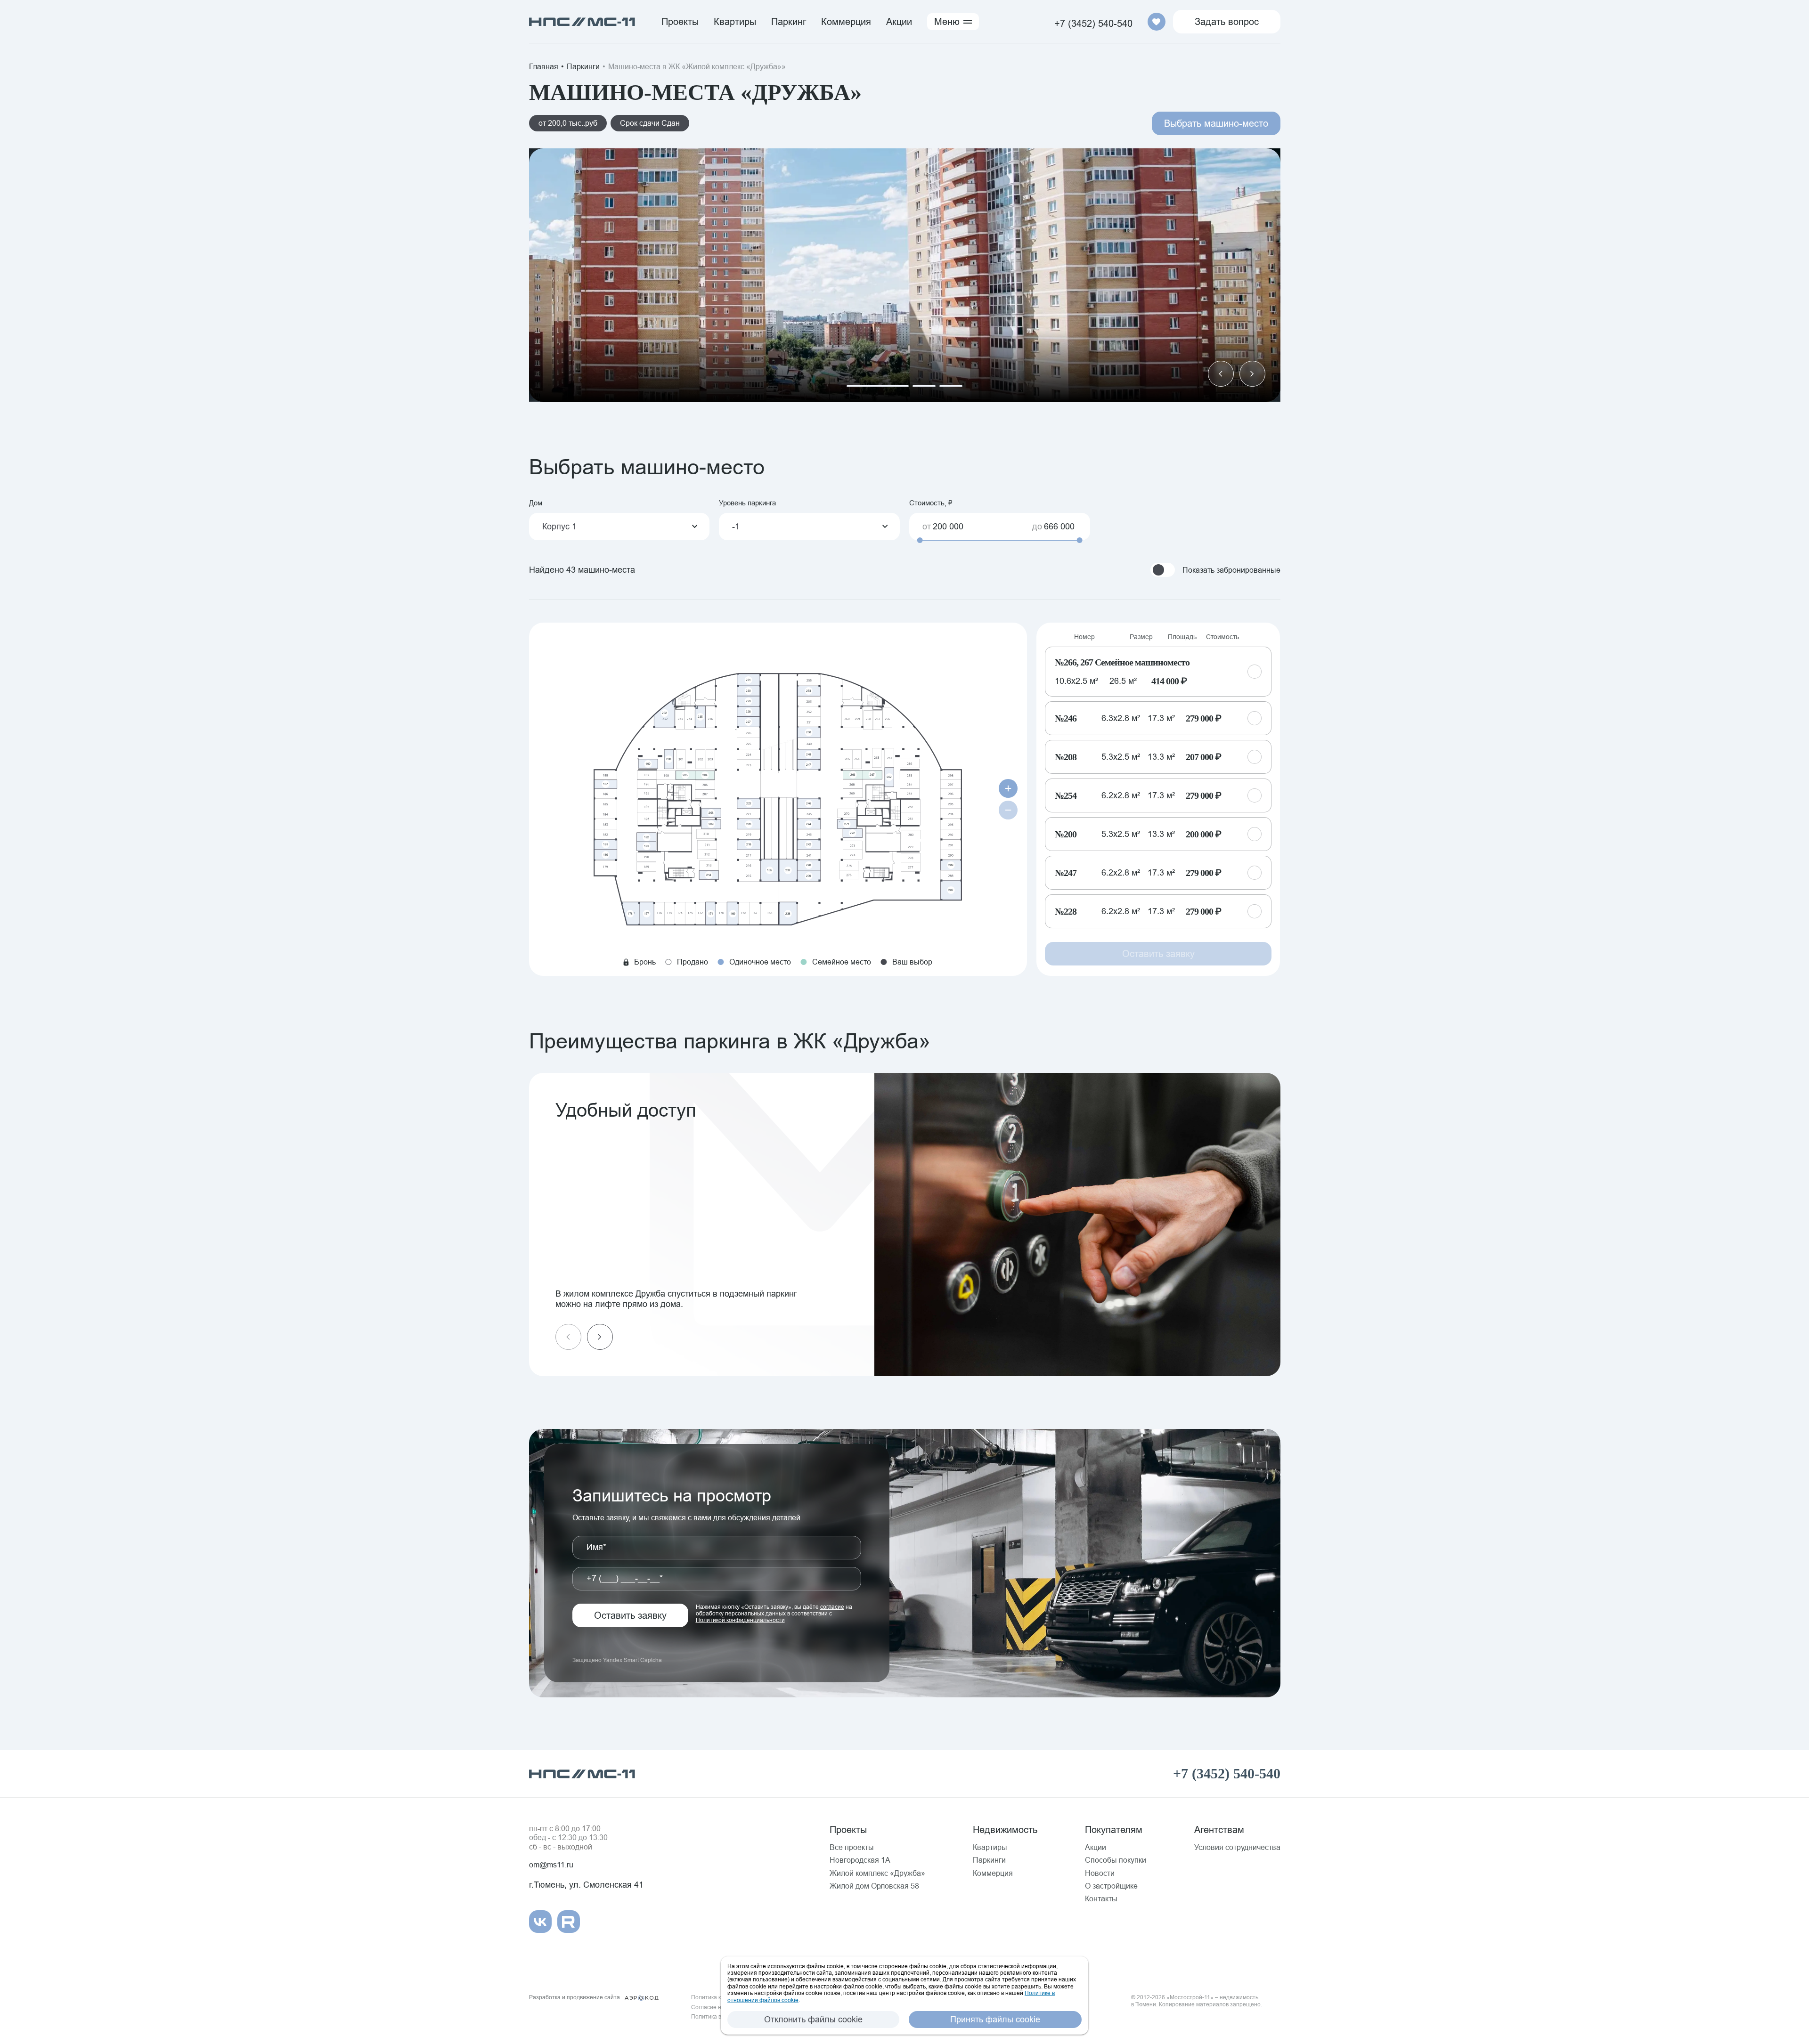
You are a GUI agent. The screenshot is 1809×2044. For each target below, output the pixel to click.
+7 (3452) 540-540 (1093, 23)
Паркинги (583, 66)
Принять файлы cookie (995, 2019)
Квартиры (735, 21)
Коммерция (846, 21)
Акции (899, 21)
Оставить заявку (630, 1615)
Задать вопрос (1227, 21)
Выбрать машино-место (1216, 123)
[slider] (920, 540)
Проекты (680, 21)
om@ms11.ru (551, 1865)
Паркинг (789, 21)
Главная (544, 66)
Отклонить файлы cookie (813, 2019)
